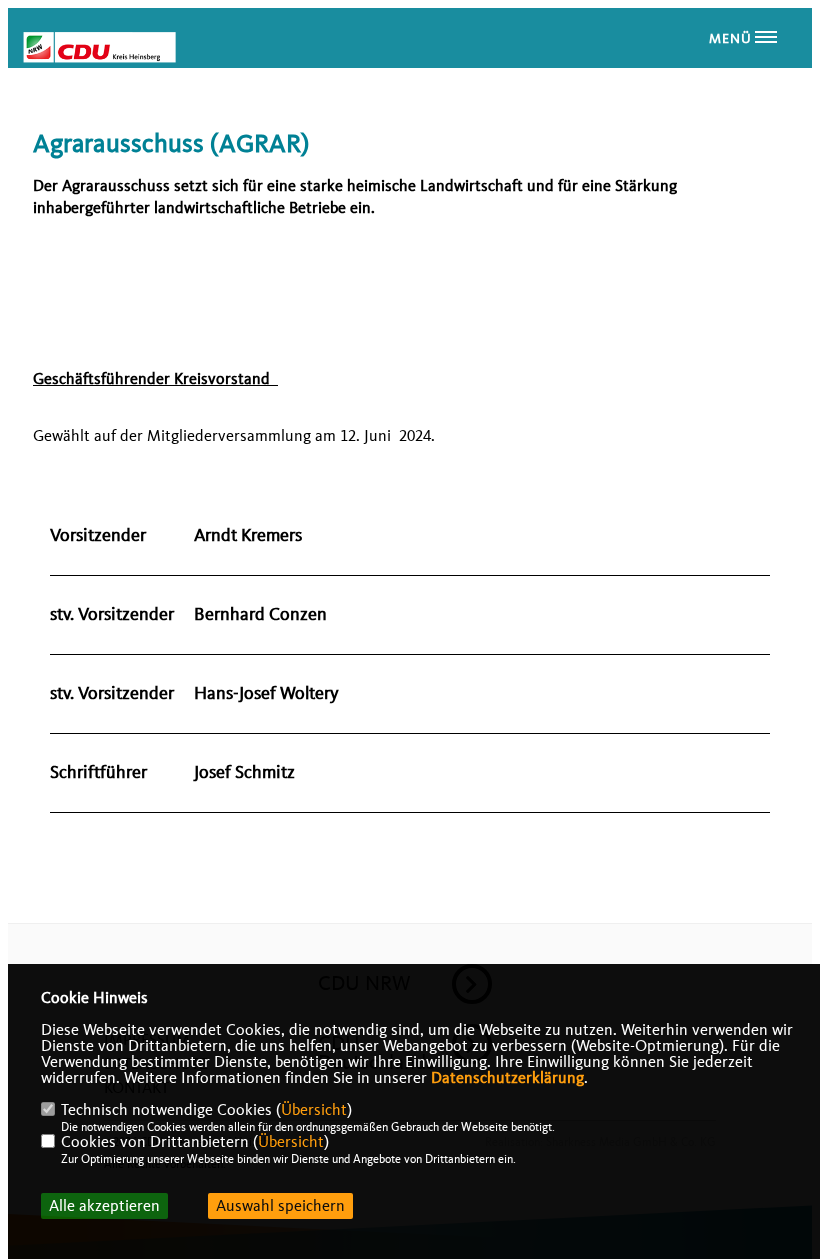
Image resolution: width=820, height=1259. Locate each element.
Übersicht (314, 1110)
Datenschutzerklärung (507, 1078)
